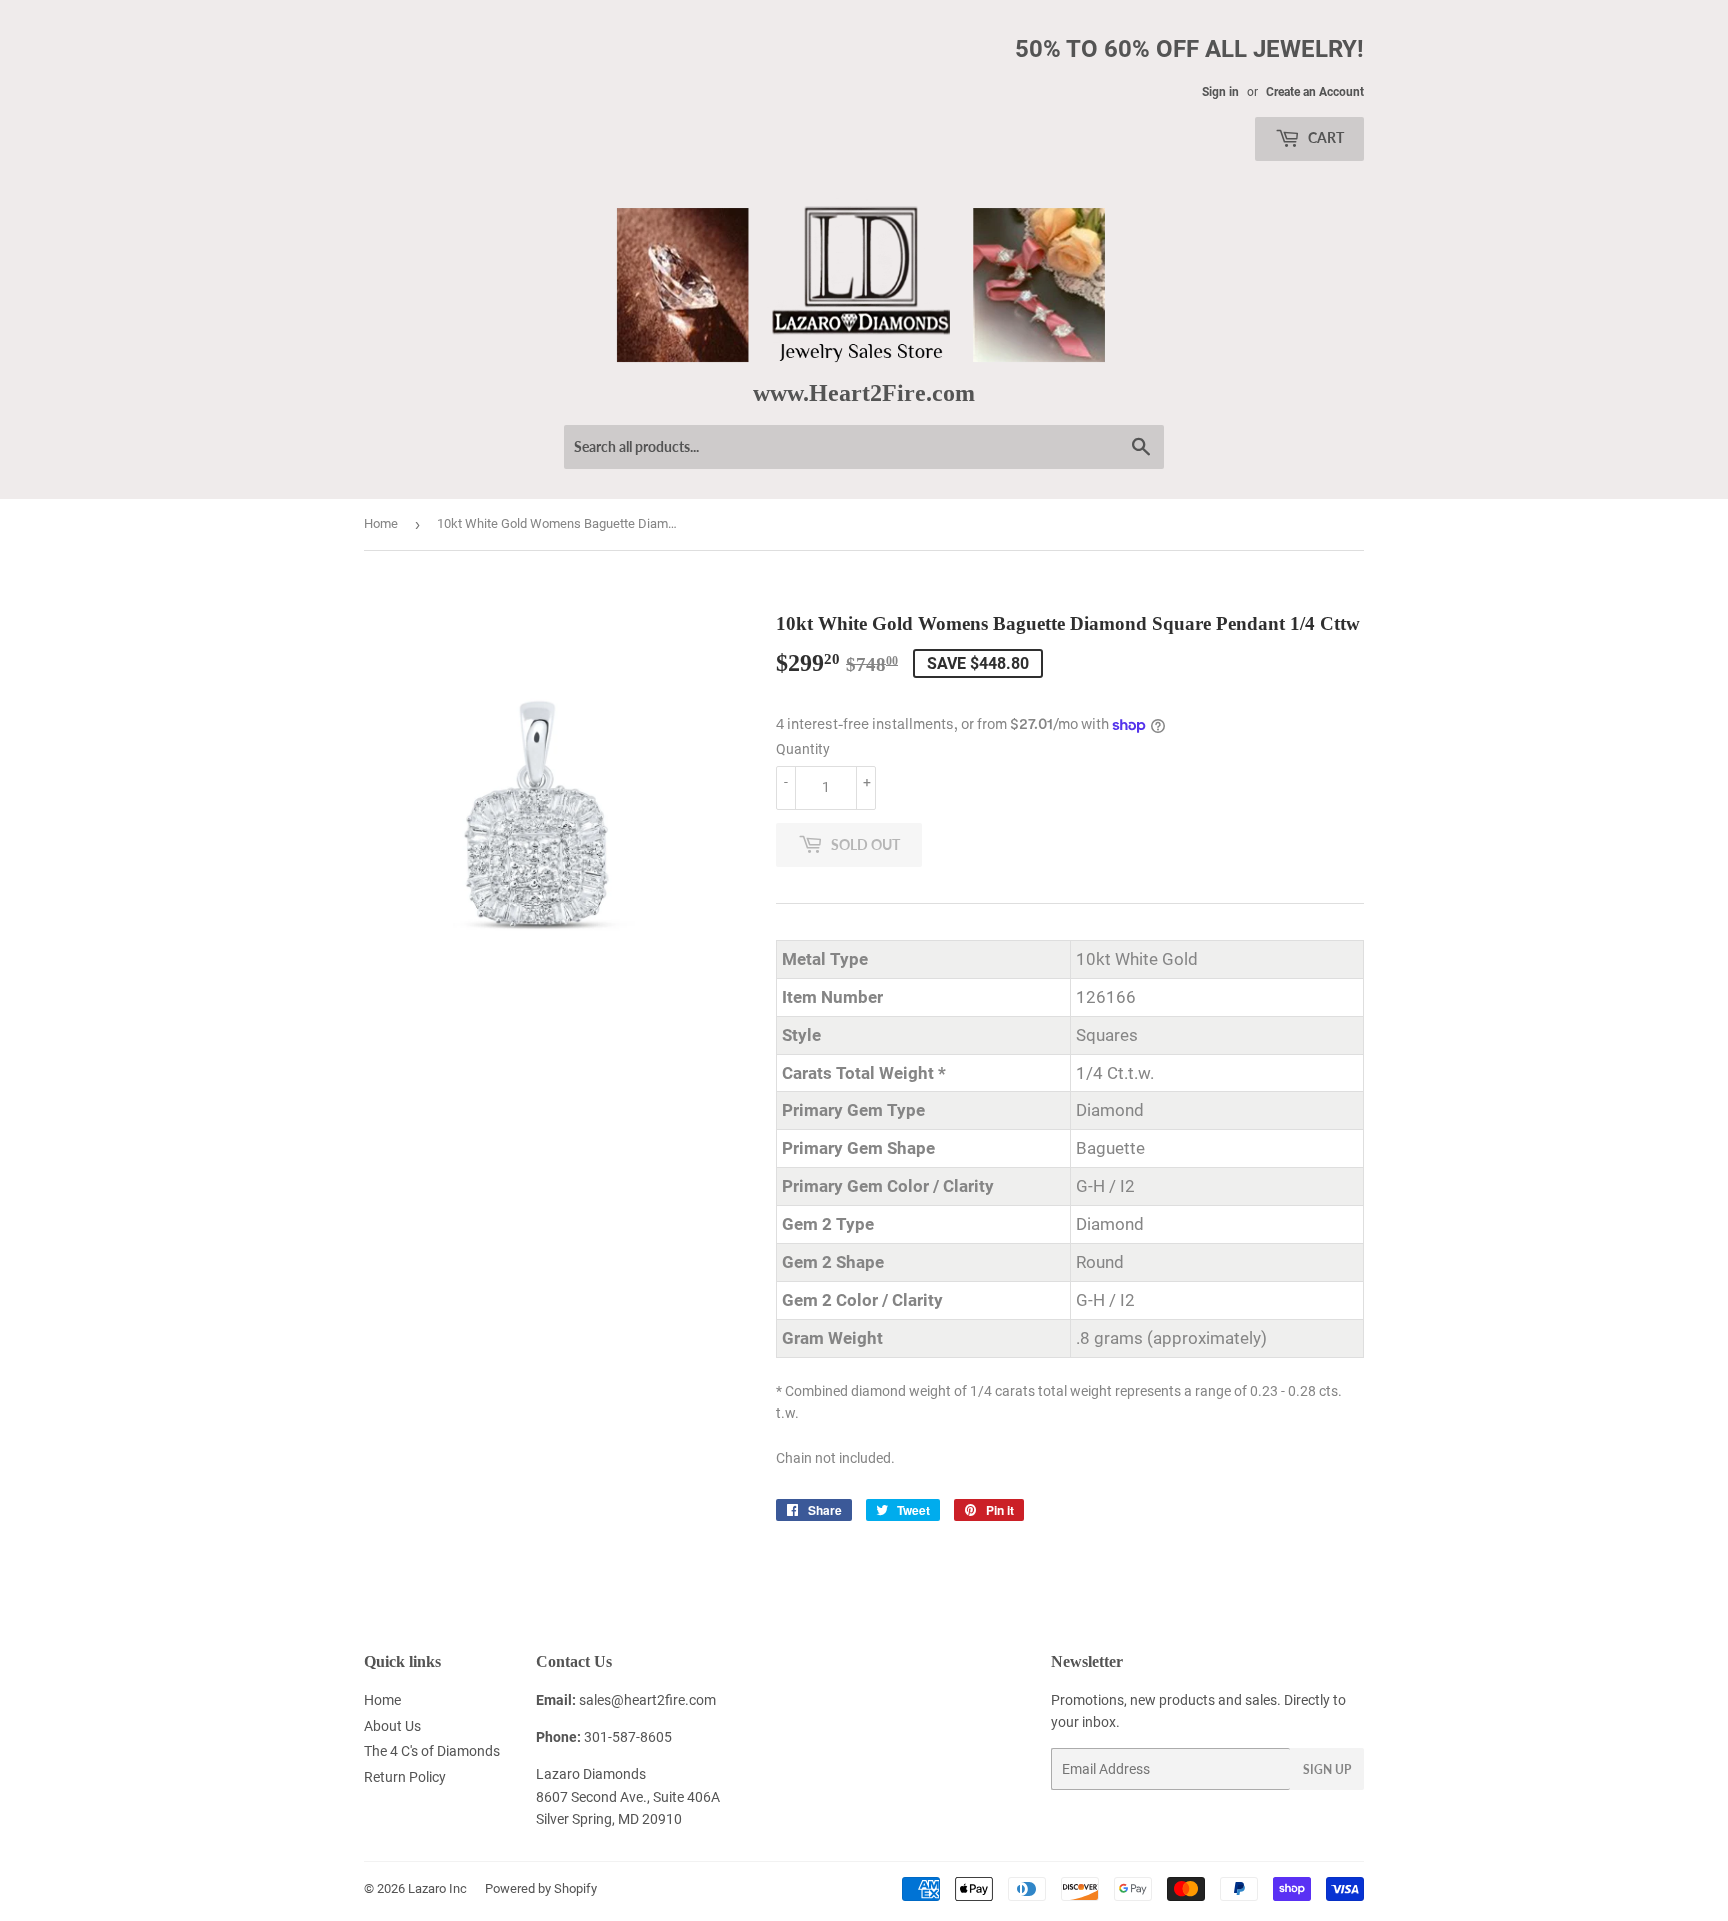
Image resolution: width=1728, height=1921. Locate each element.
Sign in (1220, 92)
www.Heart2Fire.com (864, 392)
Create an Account (1315, 92)
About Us (392, 1726)
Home (381, 523)
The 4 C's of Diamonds (432, 1751)
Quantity (803, 749)
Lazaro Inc (437, 1888)
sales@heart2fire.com (647, 1700)
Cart (1324, 137)
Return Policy (405, 1777)
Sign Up (1327, 1769)
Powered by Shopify (541, 1888)
